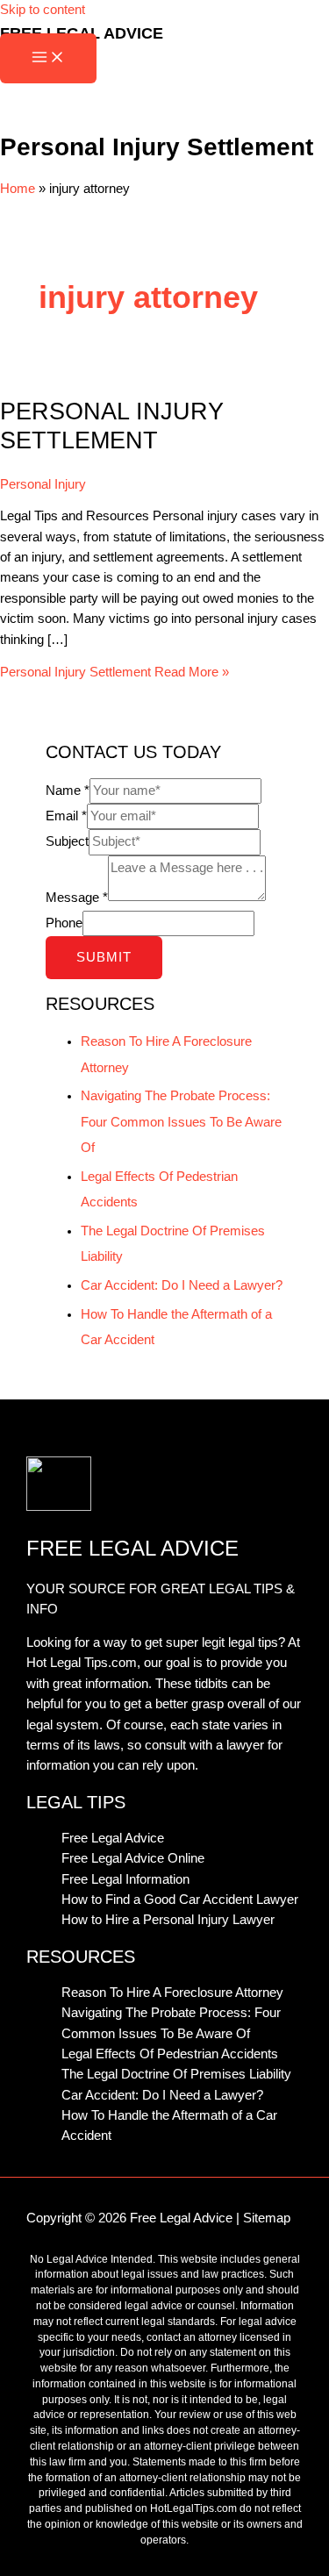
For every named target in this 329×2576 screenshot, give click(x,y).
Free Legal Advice (113, 1838)
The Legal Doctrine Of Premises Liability (176, 2074)
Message (77, 897)
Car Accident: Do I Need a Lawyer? (182, 1285)
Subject (67, 841)
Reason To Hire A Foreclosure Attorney (172, 1993)
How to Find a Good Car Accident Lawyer (180, 1900)
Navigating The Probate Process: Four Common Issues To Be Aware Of (181, 1121)
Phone (64, 923)
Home (18, 189)
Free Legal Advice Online (133, 1858)
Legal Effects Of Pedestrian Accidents (170, 2054)
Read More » (114, 672)
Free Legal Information (125, 1879)
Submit (104, 957)
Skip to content (43, 10)
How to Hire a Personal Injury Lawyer (168, 1920)
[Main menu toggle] (48, 58)
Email (66, 816)
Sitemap (267, 2218)
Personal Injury (43, 484)
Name (68, 791)
